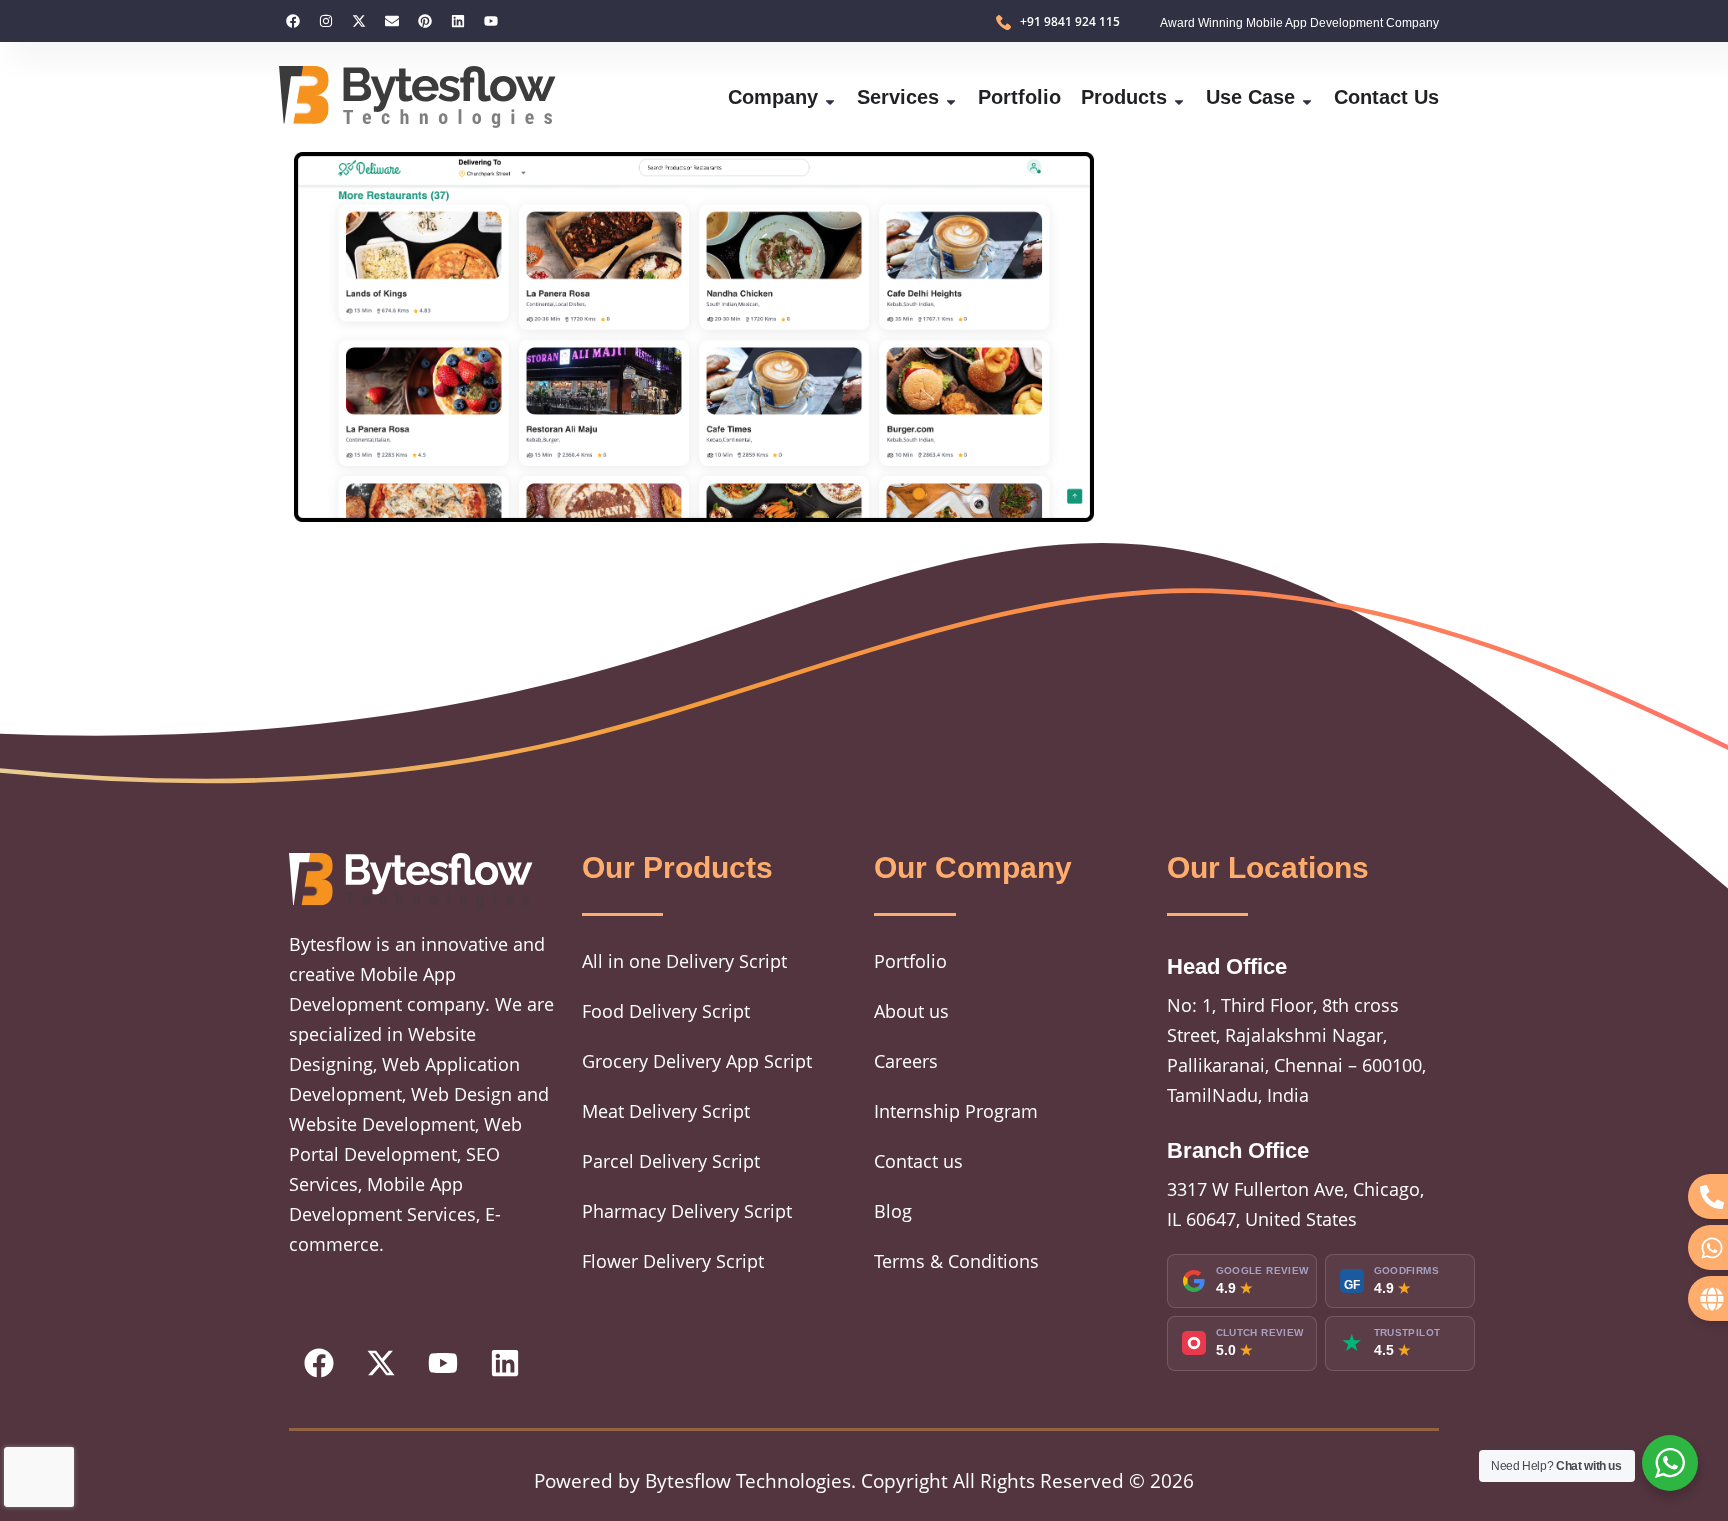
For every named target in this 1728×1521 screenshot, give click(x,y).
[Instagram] (326, 21)
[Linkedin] (458, 21)
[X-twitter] (359, 21)
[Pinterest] (425, 21)
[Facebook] (293, 21)
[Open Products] (1179, 97)
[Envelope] (392, 21)
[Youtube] (491, 21)
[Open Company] (830, 97)
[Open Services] (951, 97)
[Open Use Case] (1307, 97)
